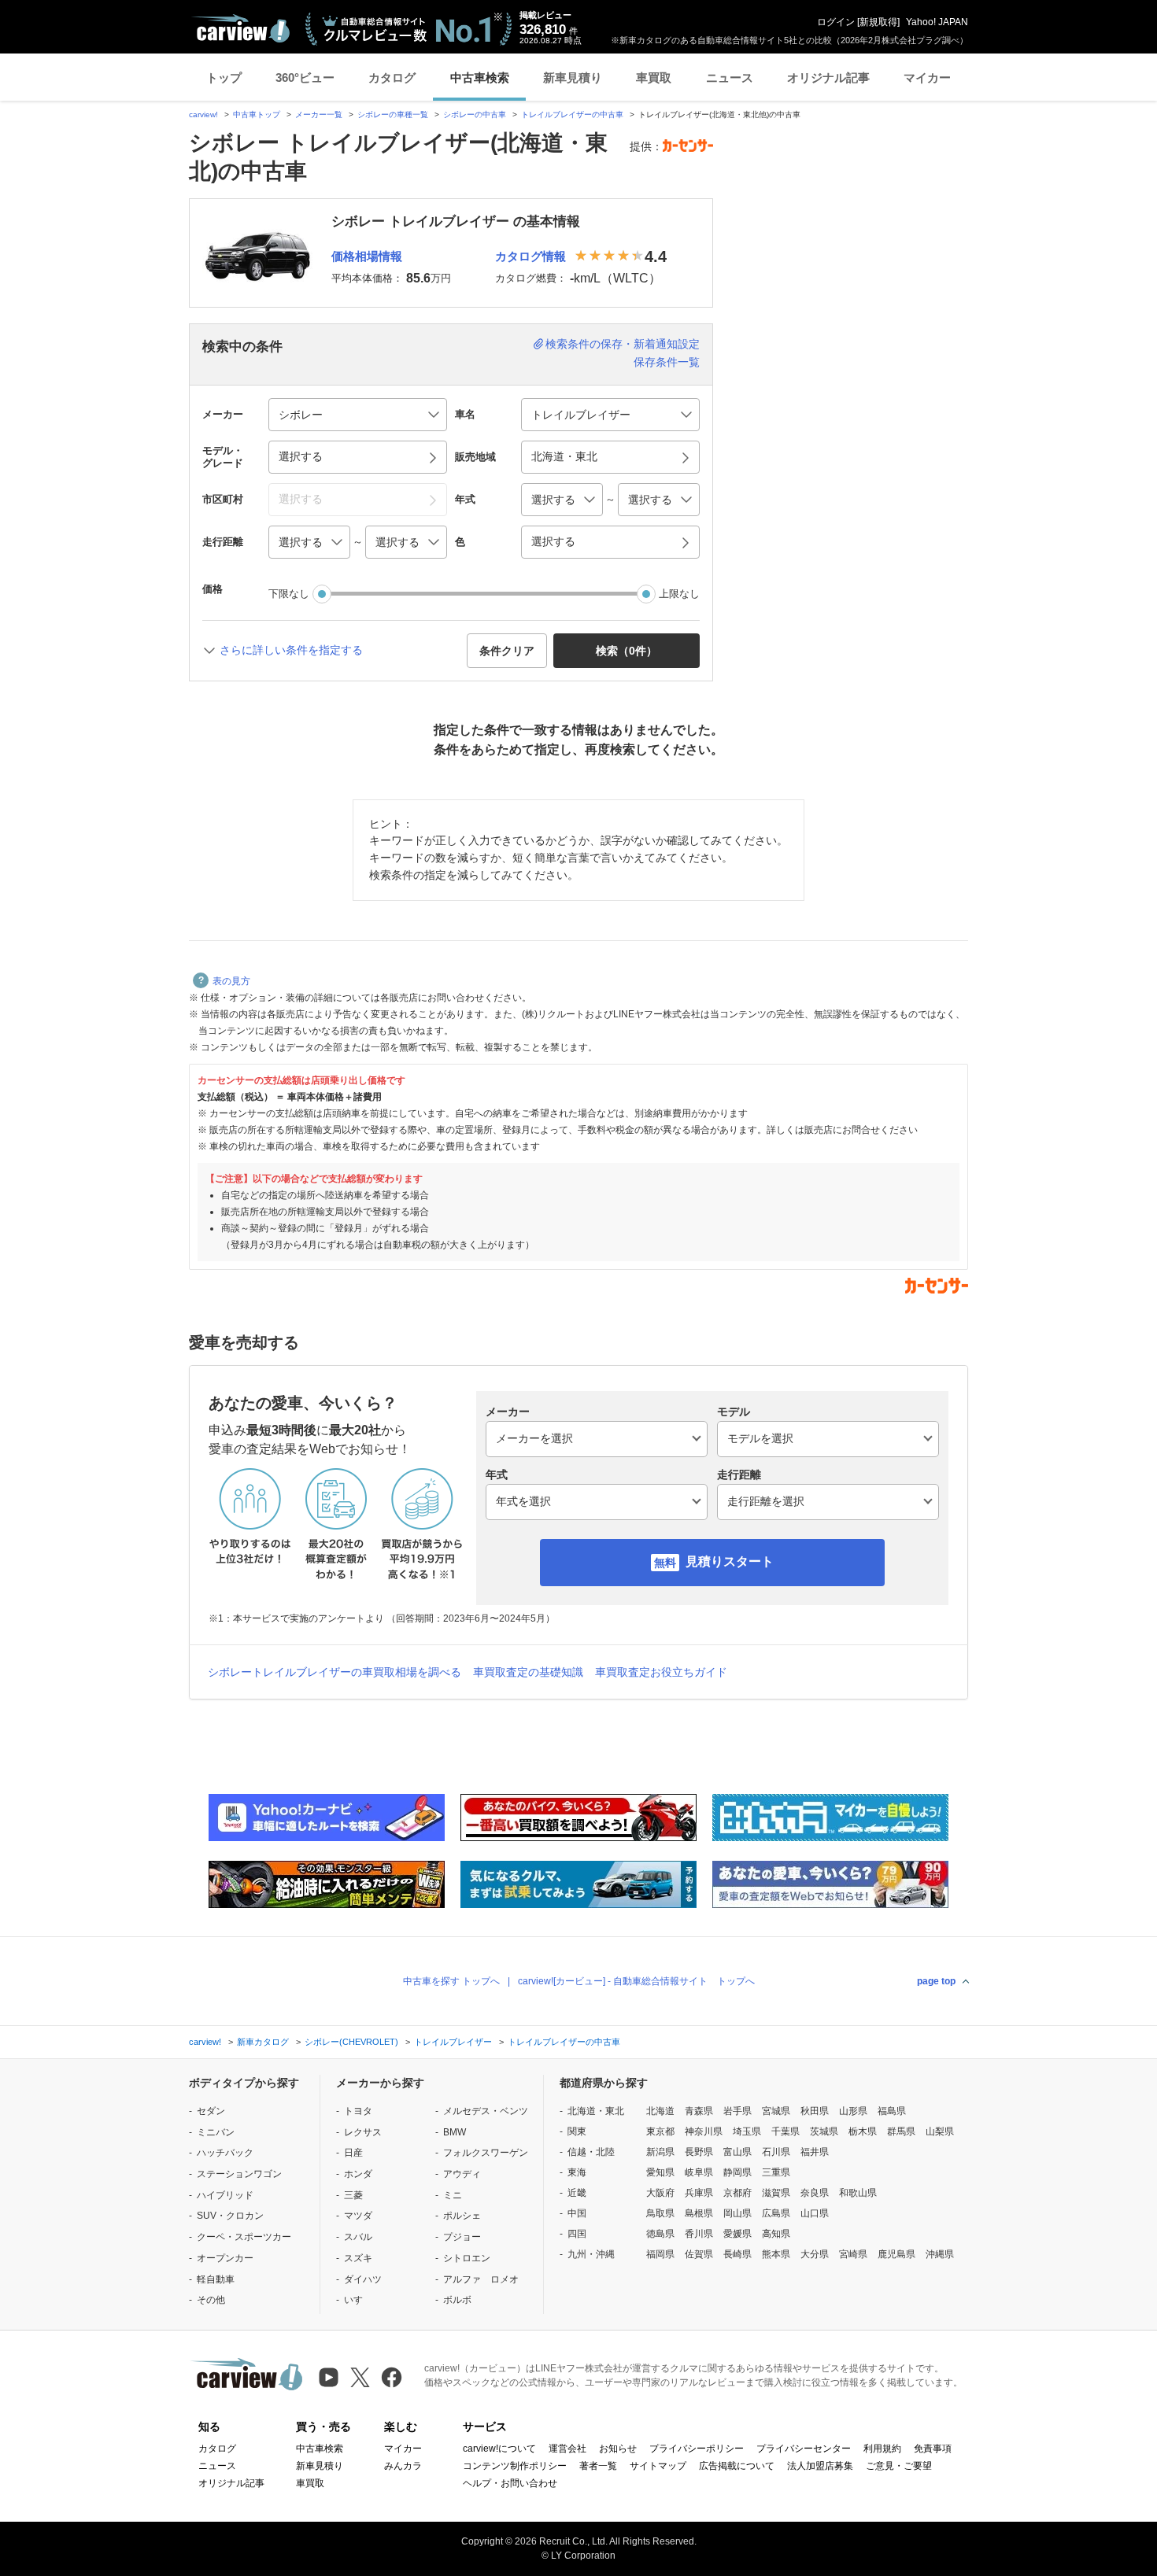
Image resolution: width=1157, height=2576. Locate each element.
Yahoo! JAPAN (937, 22)
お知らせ (618, 2449)
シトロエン (467, 2258)
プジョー (462, 2237)
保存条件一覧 (667, 362)
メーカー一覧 (319, 114)
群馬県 (901, 2131)
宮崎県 (853, 2254)
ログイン (836, 22)
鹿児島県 (896, 2254)
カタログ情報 (530, 256)
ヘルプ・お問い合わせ (510, 2483)
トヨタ (358, 2111)
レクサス (363, 2132)
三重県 (776, 2172)
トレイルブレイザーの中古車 (572, 114)
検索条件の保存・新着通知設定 (623, 344)
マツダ (358, 2216)
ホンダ (358, 2174)
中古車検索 (480, 78)
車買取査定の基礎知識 (528, 1672)
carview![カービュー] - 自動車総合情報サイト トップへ (636, 1981)
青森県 (699, 2111)
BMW (455, 2132)
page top (936, 1981)
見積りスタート (730, 1561)
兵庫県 (699, 2193)
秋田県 (815, 2111)
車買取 (654, 78)
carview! (203, 114)
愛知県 (660, 2172)
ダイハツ (363, 2279)
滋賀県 (776, 2193)
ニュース (730, 78)
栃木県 (863, 2131)
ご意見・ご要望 (899, 2466)
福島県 (892, 2111)
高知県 (776, 2234)
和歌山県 (858, 2193)
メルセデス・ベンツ (486, 2111)
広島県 (776, 2213)
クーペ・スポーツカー (244, 2237)
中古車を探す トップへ (451, 1981)
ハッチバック (225, 2153)
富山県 (737, 2152)
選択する (553, 541)
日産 (353, 2153)
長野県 (699, 2152)
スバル (358, 2237)
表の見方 (231, 981)
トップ (224, 78)
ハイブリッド (225, 2195)
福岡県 (660, 2254)
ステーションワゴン (239, 2174)
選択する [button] (301, 456)
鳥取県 (660, 2213)
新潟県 (660, 2152)
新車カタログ (263, 2042)
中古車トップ (257, 114)
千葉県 (786, 2131)
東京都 (660, 2131)
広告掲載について (737, 2466)
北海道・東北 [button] (564, 456)
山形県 (853, 2111)
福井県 (815, 2152)
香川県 (699, 2234)
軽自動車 (216, 2279)
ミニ (453, 2195)
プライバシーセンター (804, 2449)
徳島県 (660, 2234)
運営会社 (567, 2449)
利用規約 (882, 2449)
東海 (577, 2172)
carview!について (499, 2449)
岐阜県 (699, 2172)
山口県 (815, 2213)
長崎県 (737, 2254)
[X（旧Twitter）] (360, 2377)
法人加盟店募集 (820, 2466)
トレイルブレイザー (453, 2042)
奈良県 (815, 2193)
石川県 (776, 2152)
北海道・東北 (596, 2111)
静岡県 (737, 2172)
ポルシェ (462, 2216)
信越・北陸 (591, 2152)
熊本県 (776, 2254)
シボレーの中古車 (475, 114)
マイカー (927, 78)
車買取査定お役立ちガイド (661, 1672)
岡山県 (737, 2213)
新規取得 (878, 22)
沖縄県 (940, 2254)
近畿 (577, 2193)
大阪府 (660, 2193)
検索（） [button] (627, 651)
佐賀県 (699, 2254)
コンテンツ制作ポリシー (515, 2466)
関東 (577, 2131)
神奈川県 (704, 2131)
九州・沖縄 (591, 2254)
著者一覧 (598, 2466)
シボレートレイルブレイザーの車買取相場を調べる (335, 1672)
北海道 (660, 2111)
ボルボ (457, 2300)
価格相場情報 (367, 256)
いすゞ (358, 2300)
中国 (577, 2213)
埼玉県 (747, 2131)
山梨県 (940, 2131)
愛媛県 (737, 2234)
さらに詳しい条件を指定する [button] (291, 650)
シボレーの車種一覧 (393, 114)
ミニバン (216, 2132)
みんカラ (403, 2466)
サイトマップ (658, 2466)
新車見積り (573, 78)
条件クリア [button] (507, 651)
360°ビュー (305, 78)
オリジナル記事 (828, 78)
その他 (211, 2300)
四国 (577, 2234)
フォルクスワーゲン (486, 2153)
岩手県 (737, 2111)
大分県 (815, 2254)
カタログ (392, 78)
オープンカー (225, 2258)
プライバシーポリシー (697, 2449)
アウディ (462, 2174)
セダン (211, 2111)
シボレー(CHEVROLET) (351, 2042)
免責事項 (933, 2449)
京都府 (737, 2193)
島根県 (699, 2213)
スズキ (358, 2258)
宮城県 (776, 2111)
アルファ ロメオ (481, 2279)
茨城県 (824, 2131)
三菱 (353, 2195)
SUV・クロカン (230, 2216)
